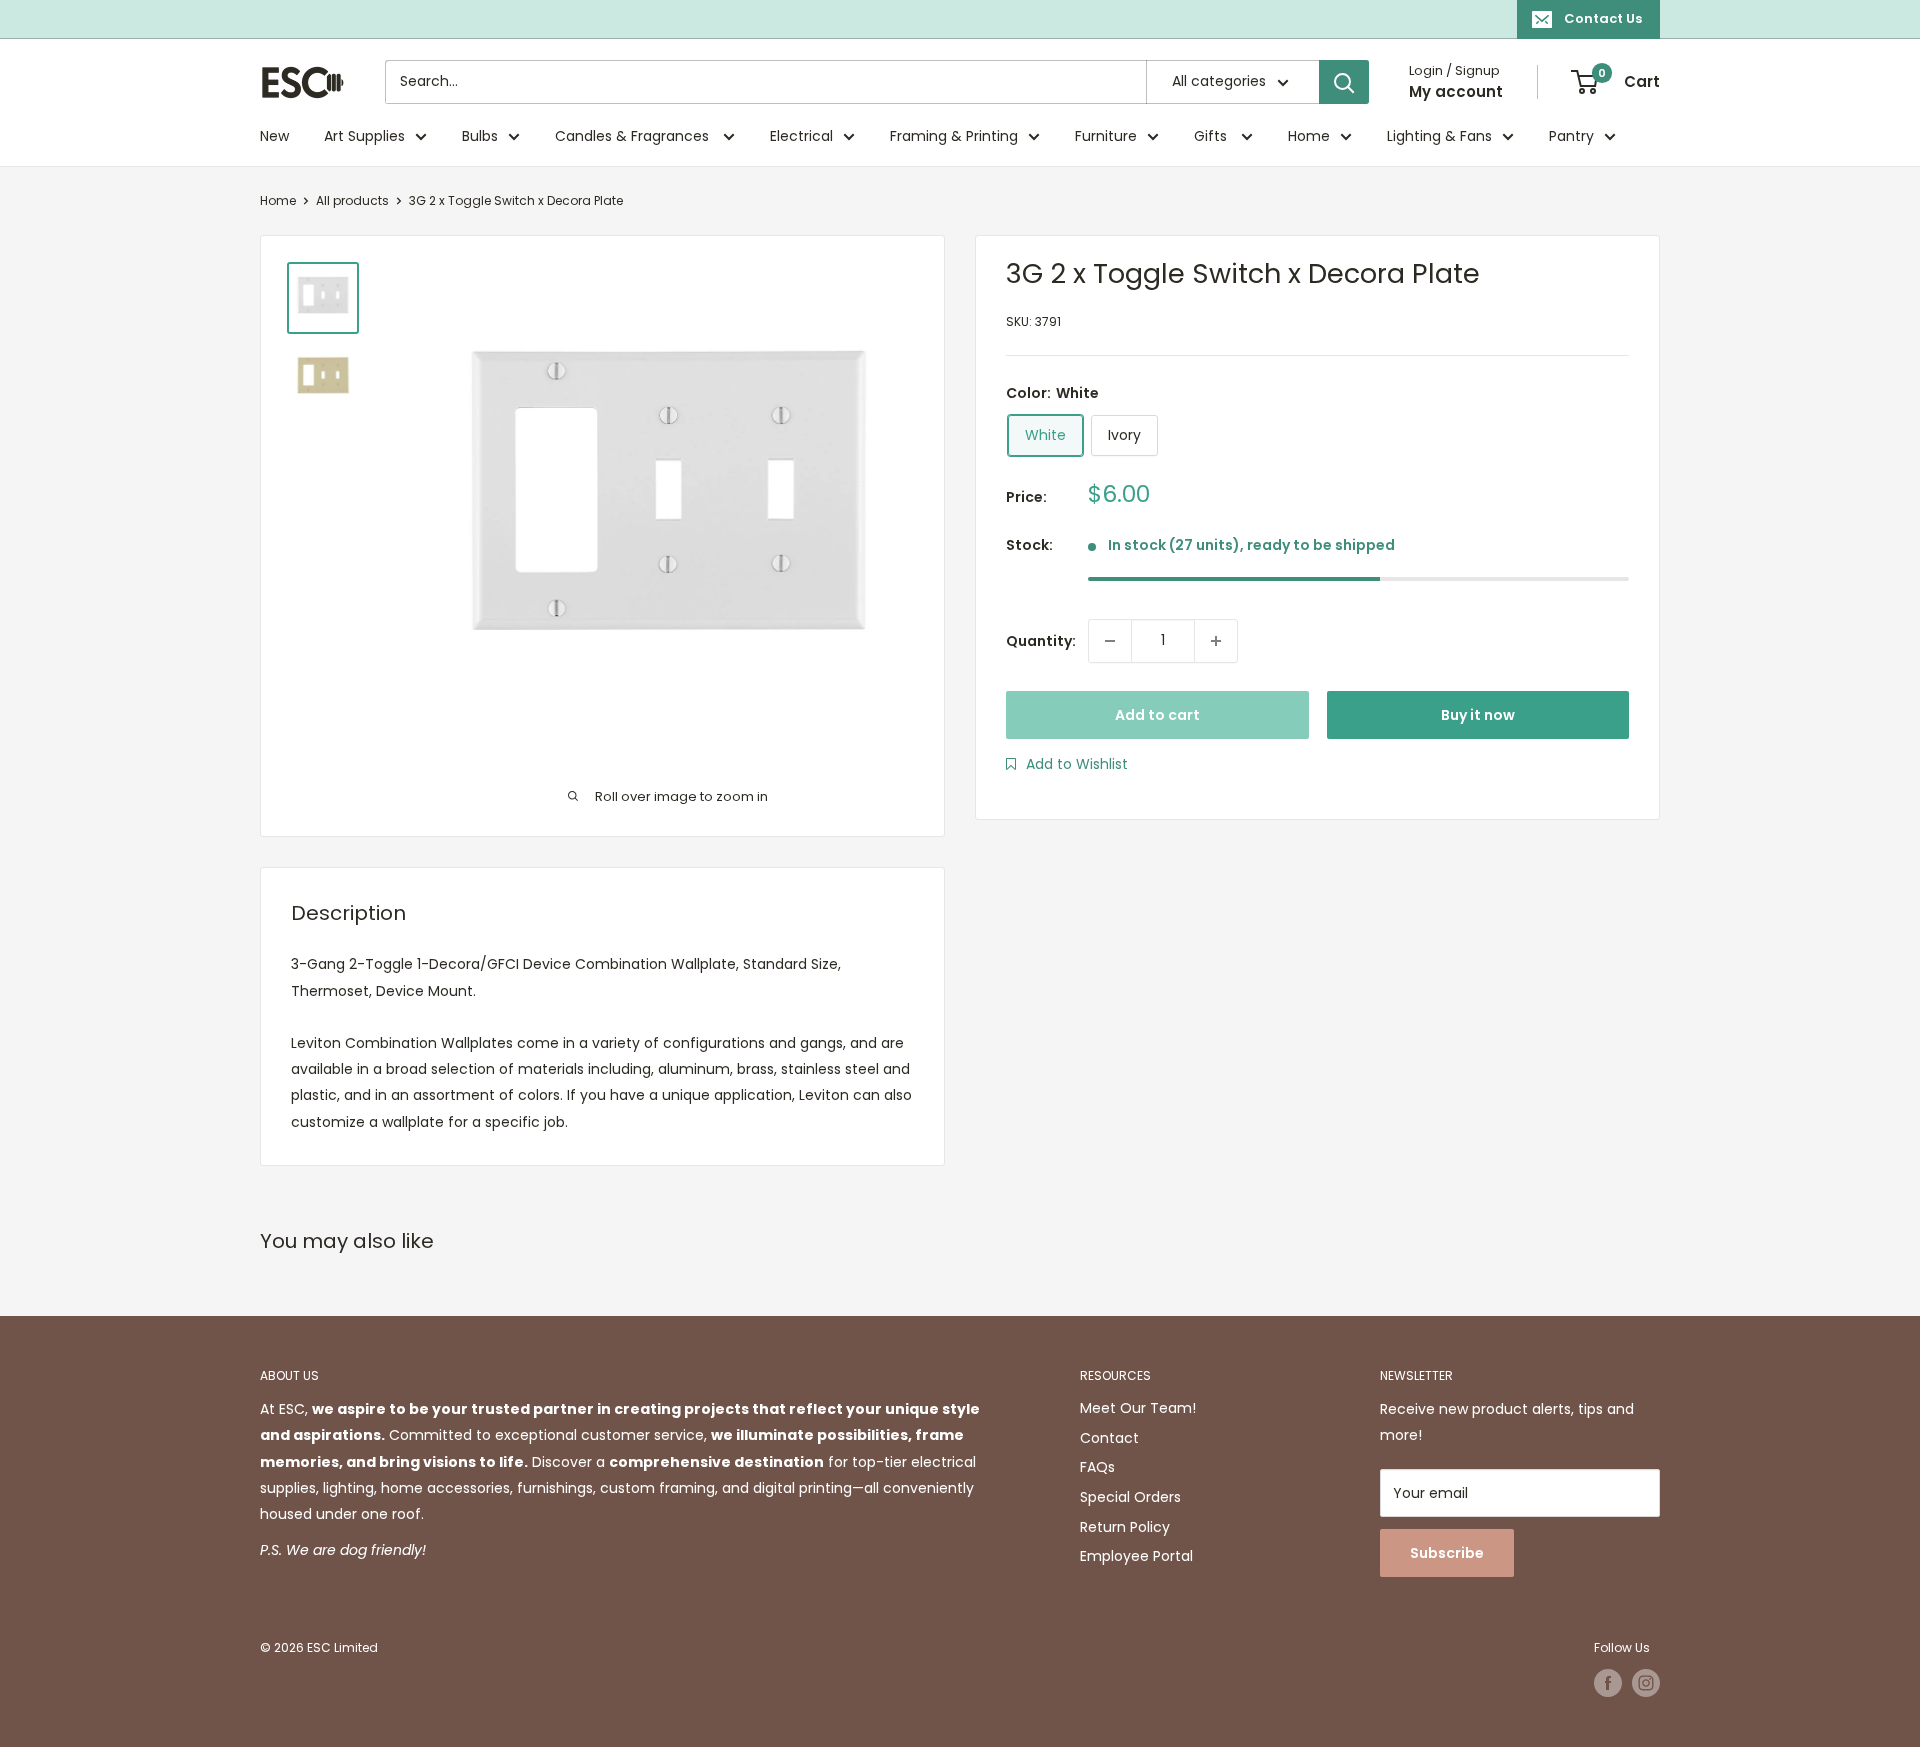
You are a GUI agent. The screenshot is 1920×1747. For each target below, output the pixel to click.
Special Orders (1130, 1497)
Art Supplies (364, 136)
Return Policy (1125, 1527)
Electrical (801, 136)
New (274, 136)
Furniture (1106, 136)
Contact (1109, 1438)
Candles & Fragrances (634, 136)
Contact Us (1603, 18)
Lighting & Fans (1439, 136)
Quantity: (1041, 641)
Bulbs (480, 136)
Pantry (1571, 136)
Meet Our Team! (1138, 1408)
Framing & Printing (954, 136)
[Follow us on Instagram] (1646, 1683)
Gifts (1212, 136)
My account (1456, 91)
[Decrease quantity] (1110, 641)
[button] (1067, 764)
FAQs (1097, 1467)
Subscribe (1447, 1553)
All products (352, 200)
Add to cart (1157, 715)
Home (1309, 136)
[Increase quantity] (1216, 641)
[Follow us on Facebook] (1608, 1683)
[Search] (1344, 82)
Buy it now (1478, 715)
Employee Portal (1136, 1556)
